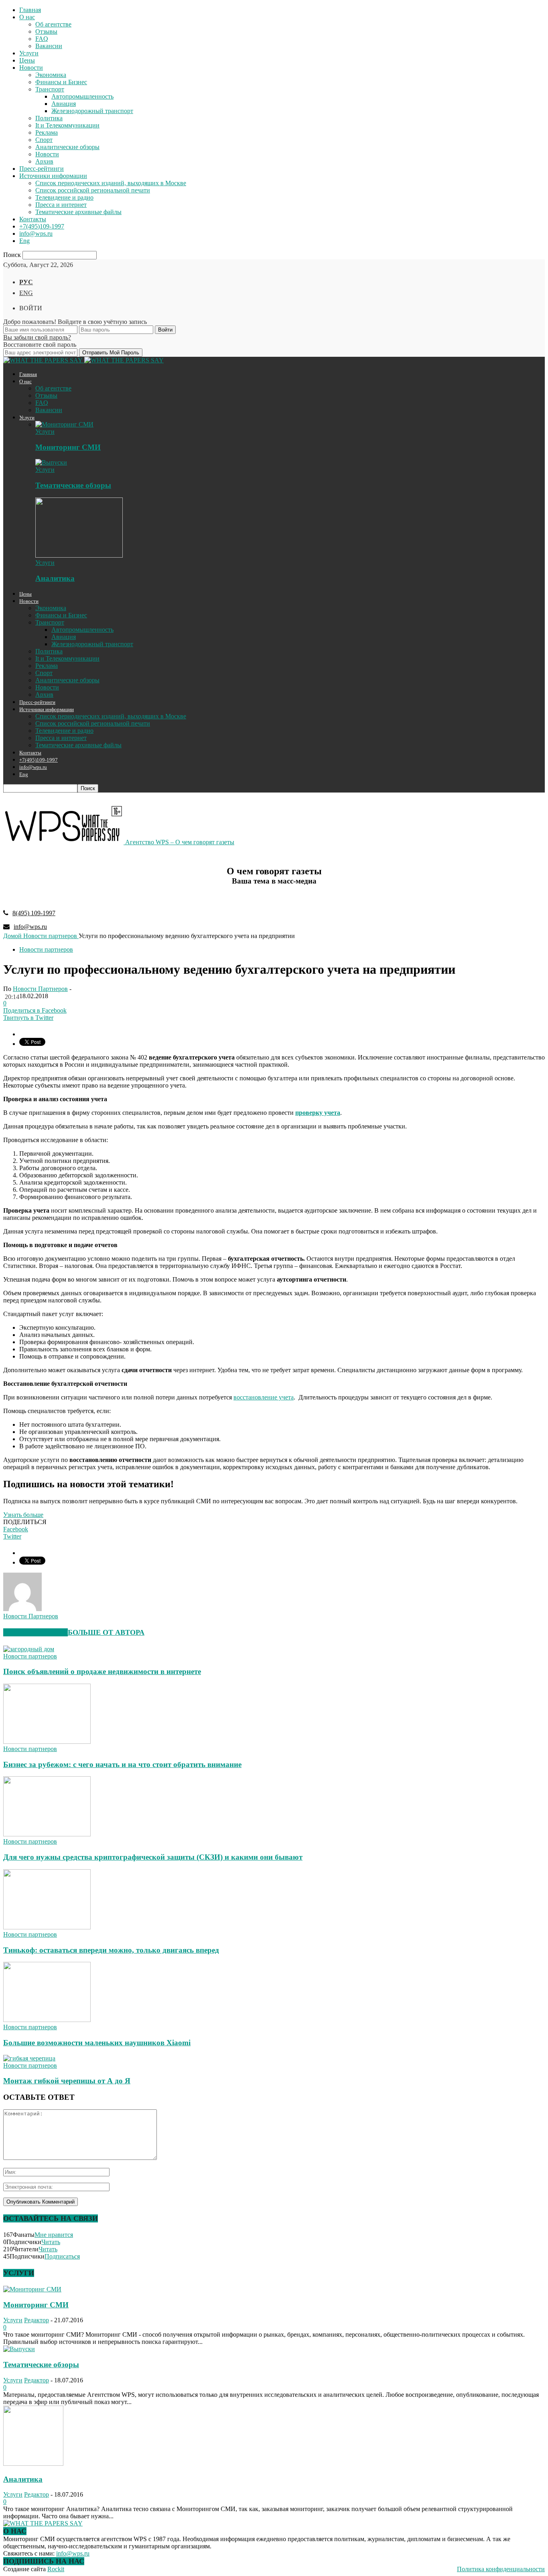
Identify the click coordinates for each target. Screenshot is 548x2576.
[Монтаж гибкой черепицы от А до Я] (29, 2058)
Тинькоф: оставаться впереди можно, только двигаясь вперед (111, 1950)
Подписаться (62, 2256)
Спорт (44, 140)
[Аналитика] (79, 555)
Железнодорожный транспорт (92, 111)
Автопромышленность (82, 96)
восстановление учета (264, 1397)
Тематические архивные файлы (78, 212)
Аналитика (55, 578)
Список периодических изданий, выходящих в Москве (111, 183)
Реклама (47, 132)
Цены (27, 60)
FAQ (42, 39)
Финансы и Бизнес (61, 82)
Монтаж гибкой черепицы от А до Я (67, 2081)
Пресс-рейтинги (42, 169)
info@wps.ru (36, 234)
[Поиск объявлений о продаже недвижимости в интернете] (29, 1649)
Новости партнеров (46, 949)
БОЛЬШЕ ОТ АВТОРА (106, 1632)
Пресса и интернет (61, 205)
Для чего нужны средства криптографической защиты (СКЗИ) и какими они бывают (153, 1857)
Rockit (56, 2569)
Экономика (51, 75)
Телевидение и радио (64, 197)
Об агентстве (53, 24)
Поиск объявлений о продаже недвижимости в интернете (102, 1671)
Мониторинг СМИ (68, 447)
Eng (24, 241)
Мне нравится (54, 2235)
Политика (49, 118)
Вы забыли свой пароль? (37, 337)
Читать (51, 2242)
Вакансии (49, 46)
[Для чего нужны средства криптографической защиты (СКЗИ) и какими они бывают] (47, 1834)
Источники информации (53, 176)
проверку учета (318, 1113)
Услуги (29, 53)
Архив (44, 161)
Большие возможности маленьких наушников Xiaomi (97, 2043)
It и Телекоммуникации (67, 125)
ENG (26, 293)
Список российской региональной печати (93, 190)
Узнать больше (23, 1515)
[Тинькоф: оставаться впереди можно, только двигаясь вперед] (47, 1927)
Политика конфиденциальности (501, 2569)
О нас (27, 17)
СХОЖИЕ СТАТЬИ (36, 1632)
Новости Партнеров (40, 989)
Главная (30, 10)
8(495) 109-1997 (34, 913)
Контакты (33, 219)
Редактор (37, 2320)
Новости (31, 68)
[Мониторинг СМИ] (64, 424)
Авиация (64, 104)
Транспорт (50, 89)
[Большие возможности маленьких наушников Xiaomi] (47, 2020)
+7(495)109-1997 (42, 226)
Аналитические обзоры (67, 147)
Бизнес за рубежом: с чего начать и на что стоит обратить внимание (122, 1764)
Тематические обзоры (73, 485)
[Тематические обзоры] (51, 462)
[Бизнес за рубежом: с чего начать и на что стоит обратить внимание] (47, 1742)
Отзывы (46, 31)
